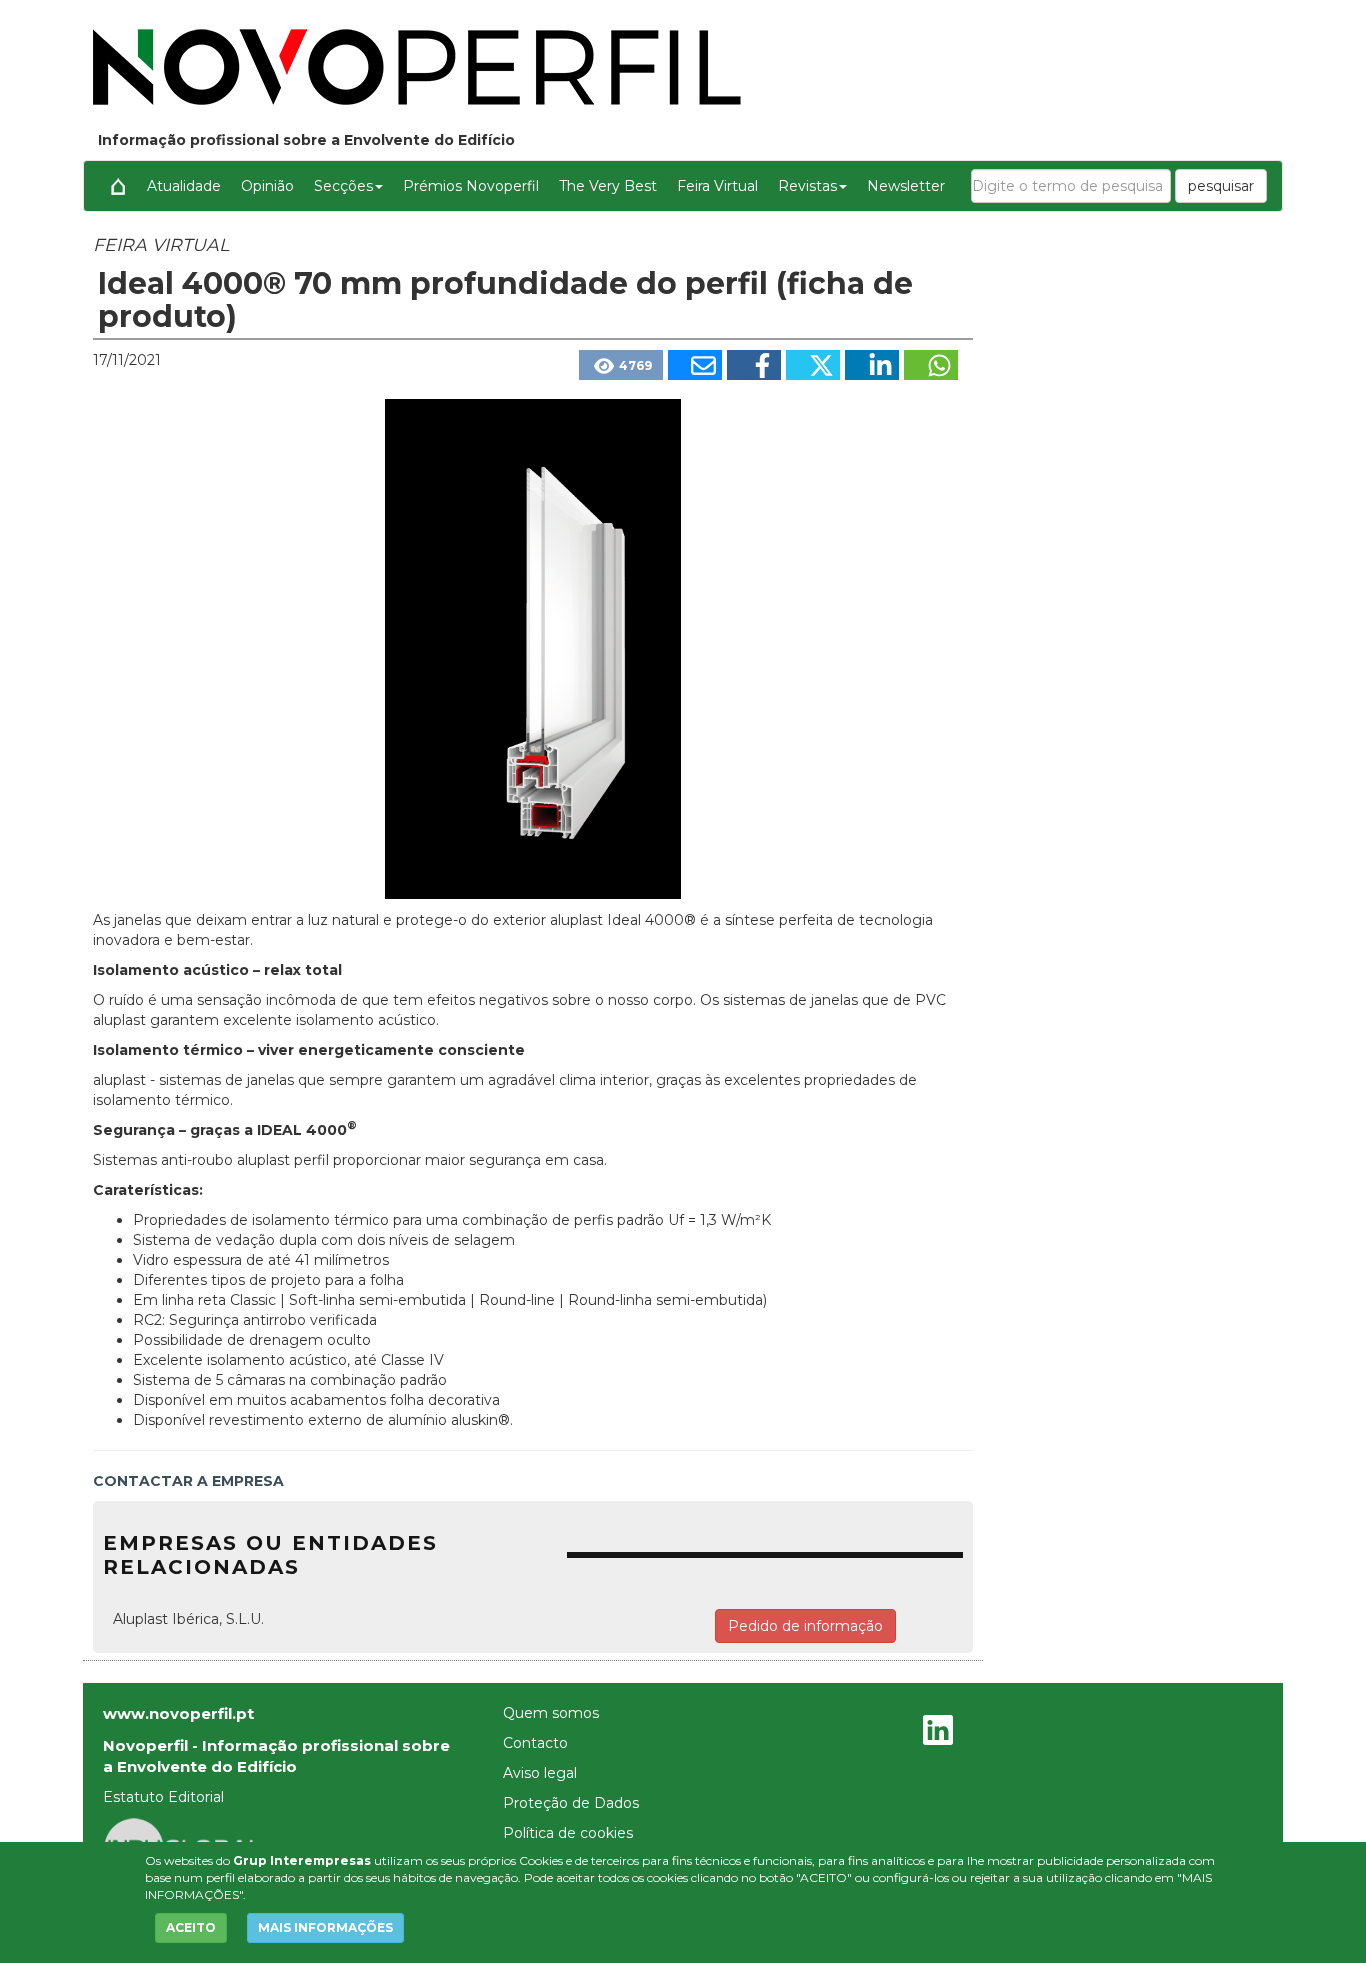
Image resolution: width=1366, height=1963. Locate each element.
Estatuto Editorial (163, 1797)
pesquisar (1221, 186)
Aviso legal (540, 1773)
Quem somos (551, 1713)
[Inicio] (118, 186)
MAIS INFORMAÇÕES (325, 1927)
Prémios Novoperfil (471, 186)
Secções (343, 186)
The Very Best (608, 186)
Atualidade (184, 186)
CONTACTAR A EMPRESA (188, 1481)
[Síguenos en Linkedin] (938, 1732)
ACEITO (191, 1927)
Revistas (807, 186)
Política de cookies (568, 1833)
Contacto (535, 1743)
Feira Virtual (717, 186)
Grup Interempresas (302, 1860)
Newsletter (906, 186)
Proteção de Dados (571, 1803)
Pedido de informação (805, 1626)
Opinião (267, 186)
